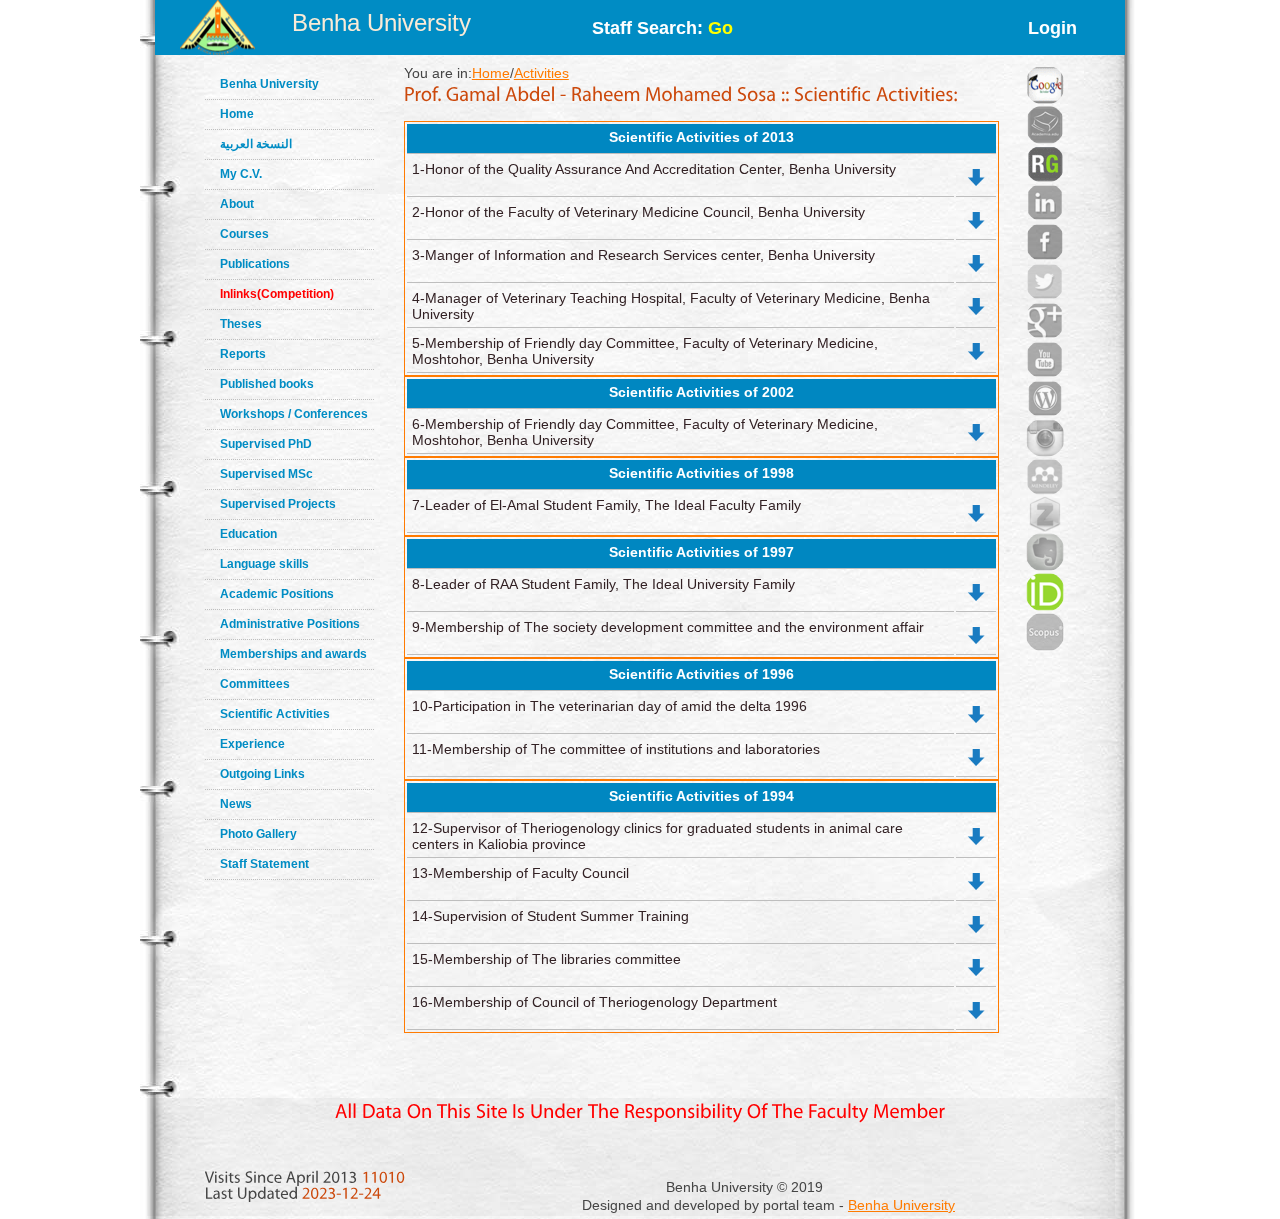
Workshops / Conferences (294, 414)
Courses (244, 234)
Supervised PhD (266, 444)
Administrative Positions (290, 624)
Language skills (264, 564)
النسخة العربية (256, 144)
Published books (267, 384)
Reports (243, 354)
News (236, 804)
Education (248, 534)
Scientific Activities (275, 714)
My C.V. (241, 174)
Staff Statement (264, 864)
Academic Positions (277, 594)
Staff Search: (662, 28)
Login (1052, 28)
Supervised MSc (266, 474)
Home (237, 114)
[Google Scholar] (1045, 60)
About (237, 204)
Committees (255, 684)
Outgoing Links (262, 774)
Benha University (381, 22)
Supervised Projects (278, 504)
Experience (252, 744)
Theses (241, 324)
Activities (541, 73)
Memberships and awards (293, 654)
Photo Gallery (258, 834)
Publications (255, 264)
